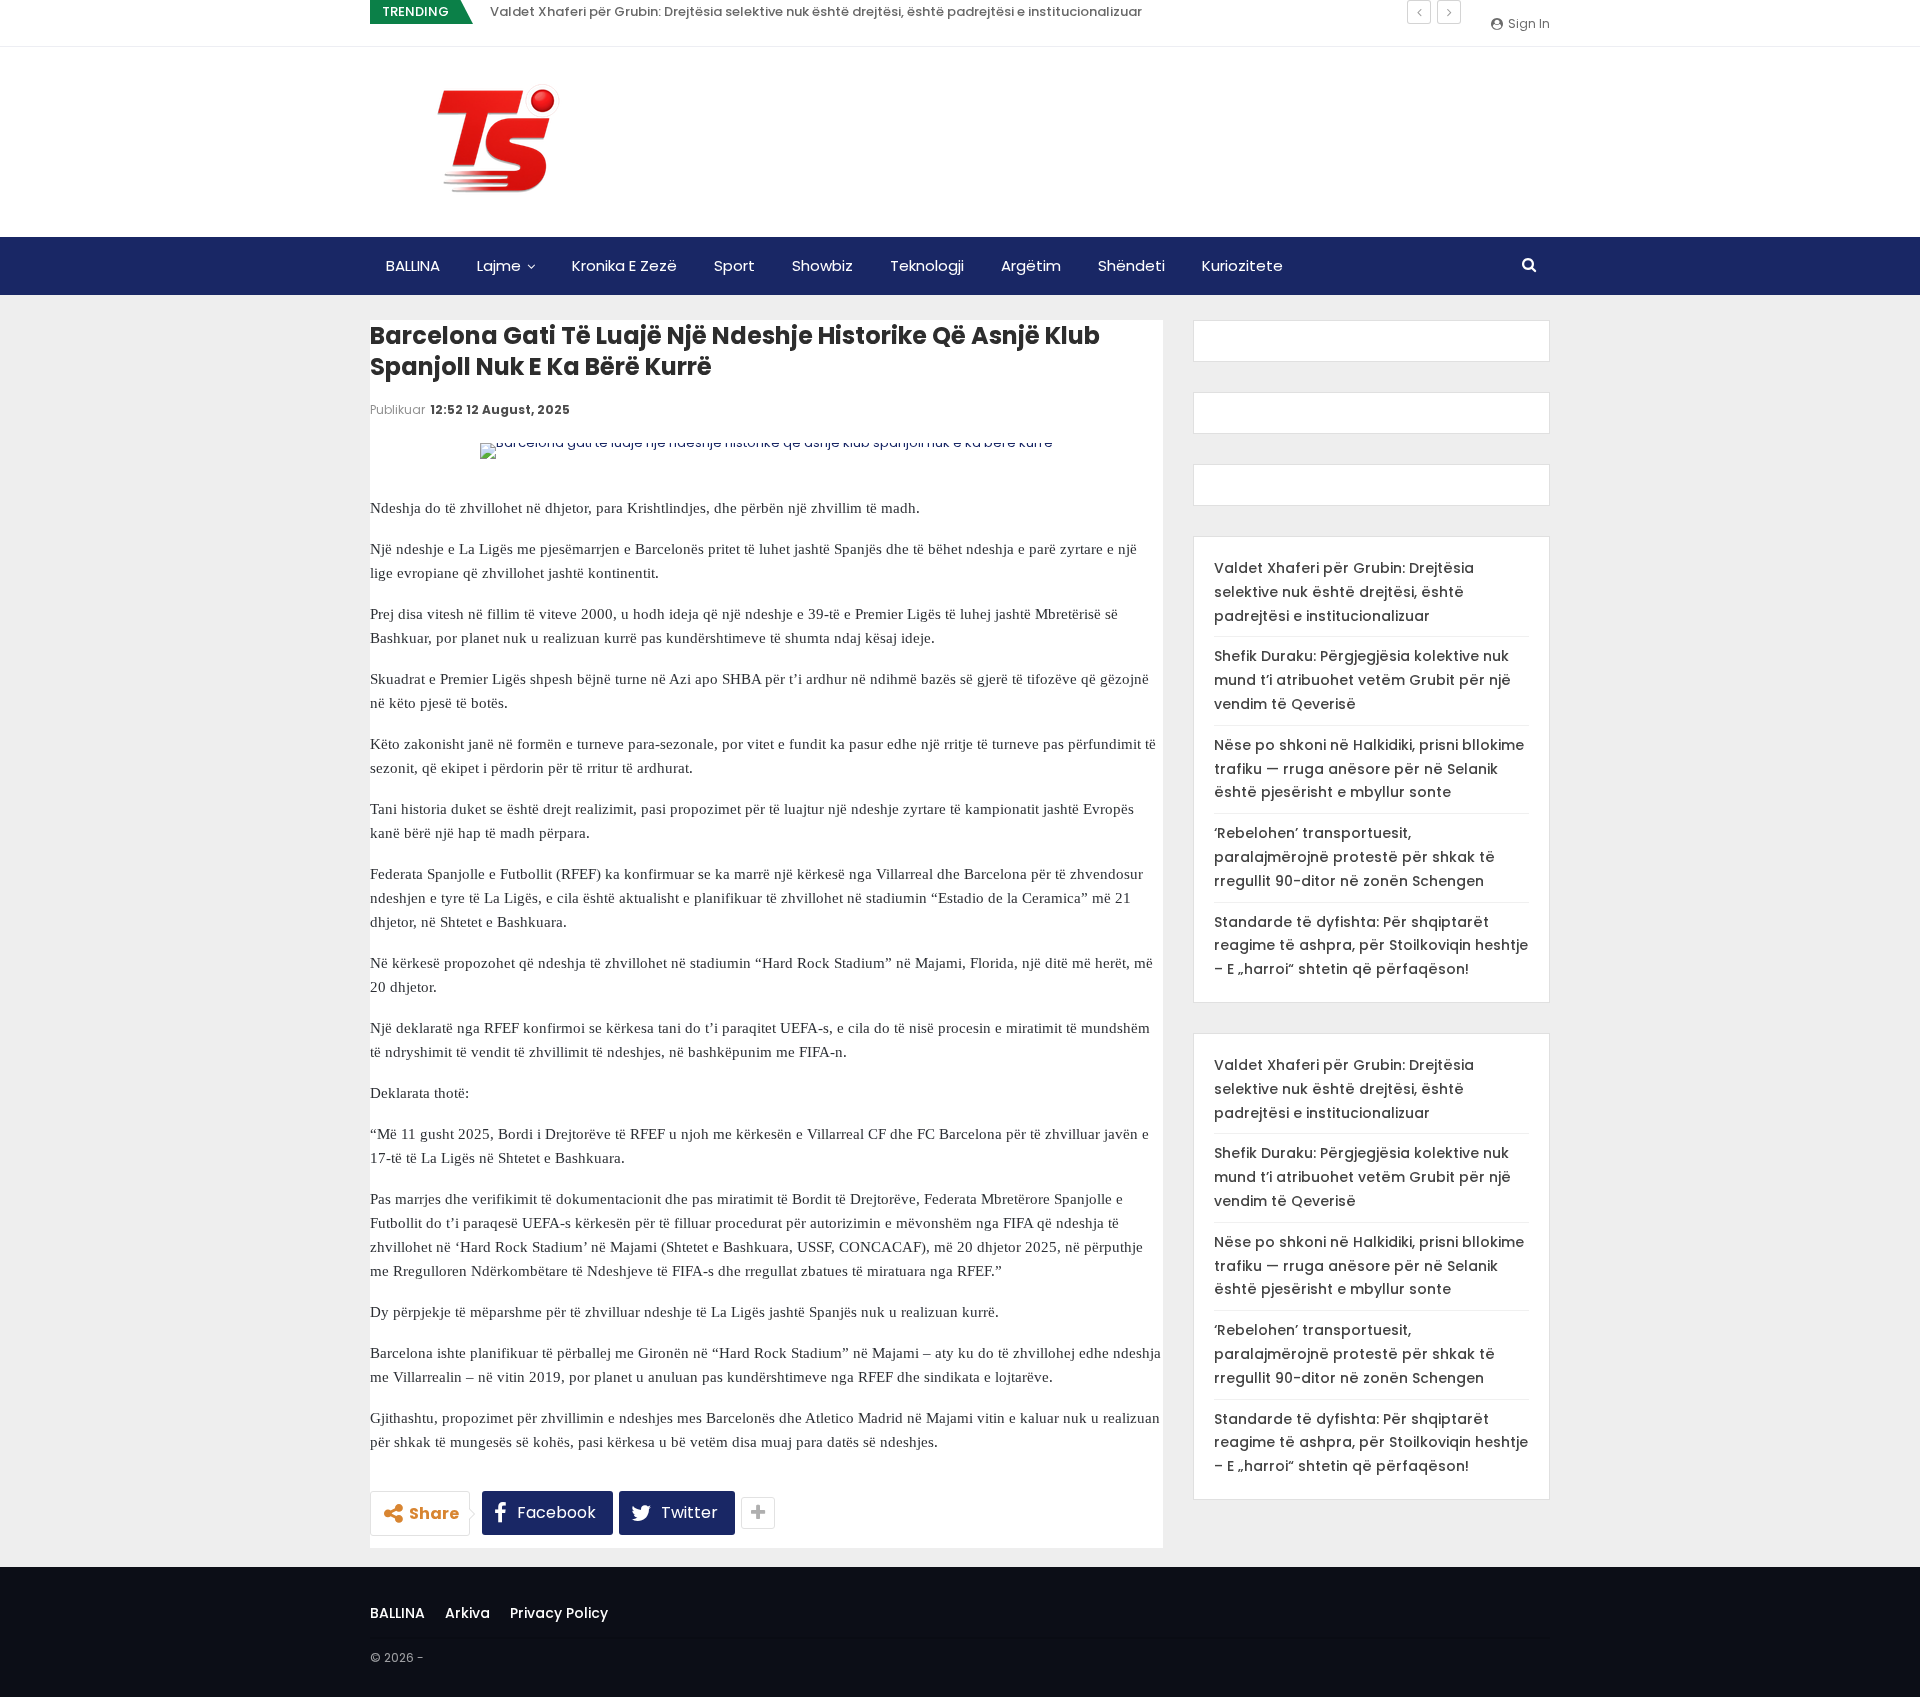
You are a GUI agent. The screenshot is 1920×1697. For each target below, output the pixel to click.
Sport (734, 265)
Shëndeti (1131, 265)
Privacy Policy (559, 1613)
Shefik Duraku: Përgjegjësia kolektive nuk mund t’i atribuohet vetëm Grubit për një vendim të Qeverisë (1362, 680)
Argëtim (1031, 265)
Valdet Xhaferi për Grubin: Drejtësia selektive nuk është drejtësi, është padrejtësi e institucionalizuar (816, 11)
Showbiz (822, 265)
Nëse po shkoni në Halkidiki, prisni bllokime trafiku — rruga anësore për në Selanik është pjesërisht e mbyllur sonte (1369, 769)
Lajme (499, 265)
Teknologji (927, 265)
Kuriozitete (1242, 265)
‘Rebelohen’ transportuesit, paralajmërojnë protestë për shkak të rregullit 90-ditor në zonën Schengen (1354, 857)
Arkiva (467, 1613)
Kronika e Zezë (624, 265)
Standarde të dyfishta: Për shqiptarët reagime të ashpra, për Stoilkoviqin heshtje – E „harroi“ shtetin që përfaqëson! (1371, 946)
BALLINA (413, 265)
